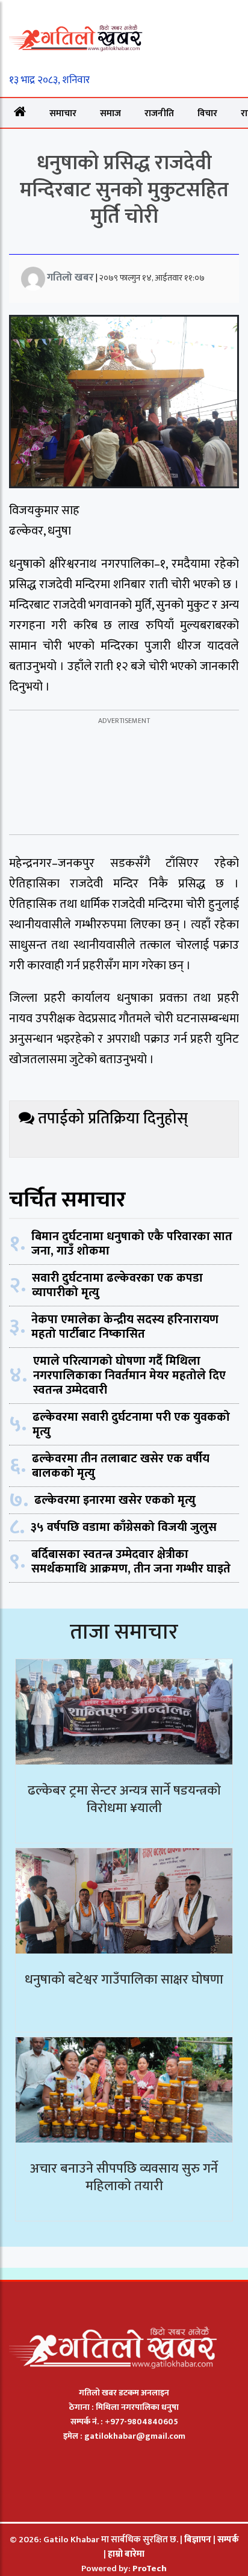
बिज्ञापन (198, 2540)
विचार (207, 113)
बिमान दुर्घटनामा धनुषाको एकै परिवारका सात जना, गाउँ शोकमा (132, 1244)
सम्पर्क (228, 2540)
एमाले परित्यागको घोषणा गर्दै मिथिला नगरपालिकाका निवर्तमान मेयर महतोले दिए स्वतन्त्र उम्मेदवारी (129, 1376)
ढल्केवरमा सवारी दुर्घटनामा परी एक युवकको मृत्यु (131, 1424)
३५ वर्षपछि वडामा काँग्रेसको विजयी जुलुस (124, 1527)
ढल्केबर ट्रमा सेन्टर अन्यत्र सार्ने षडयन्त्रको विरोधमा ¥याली (124, 1799)
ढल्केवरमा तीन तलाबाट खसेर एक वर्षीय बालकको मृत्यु (121, 1466)
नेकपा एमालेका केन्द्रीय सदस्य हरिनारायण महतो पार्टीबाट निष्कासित (125, 1327)
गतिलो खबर (70, 278)
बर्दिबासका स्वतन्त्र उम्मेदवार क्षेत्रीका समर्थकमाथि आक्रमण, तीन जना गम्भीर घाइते (131, 1562)
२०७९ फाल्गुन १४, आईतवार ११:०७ (152, 278)
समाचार (63, 113)
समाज (110, 113)
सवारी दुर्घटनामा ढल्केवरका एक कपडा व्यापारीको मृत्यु (117, 1285)
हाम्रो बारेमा (126, 2554)
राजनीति (159, 113)
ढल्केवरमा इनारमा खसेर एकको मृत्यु (115, 1500)
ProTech (150, 2568)
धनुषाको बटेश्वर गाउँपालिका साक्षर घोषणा (124, 1980)
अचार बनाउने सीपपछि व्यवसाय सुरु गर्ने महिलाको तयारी (124, 2177)
